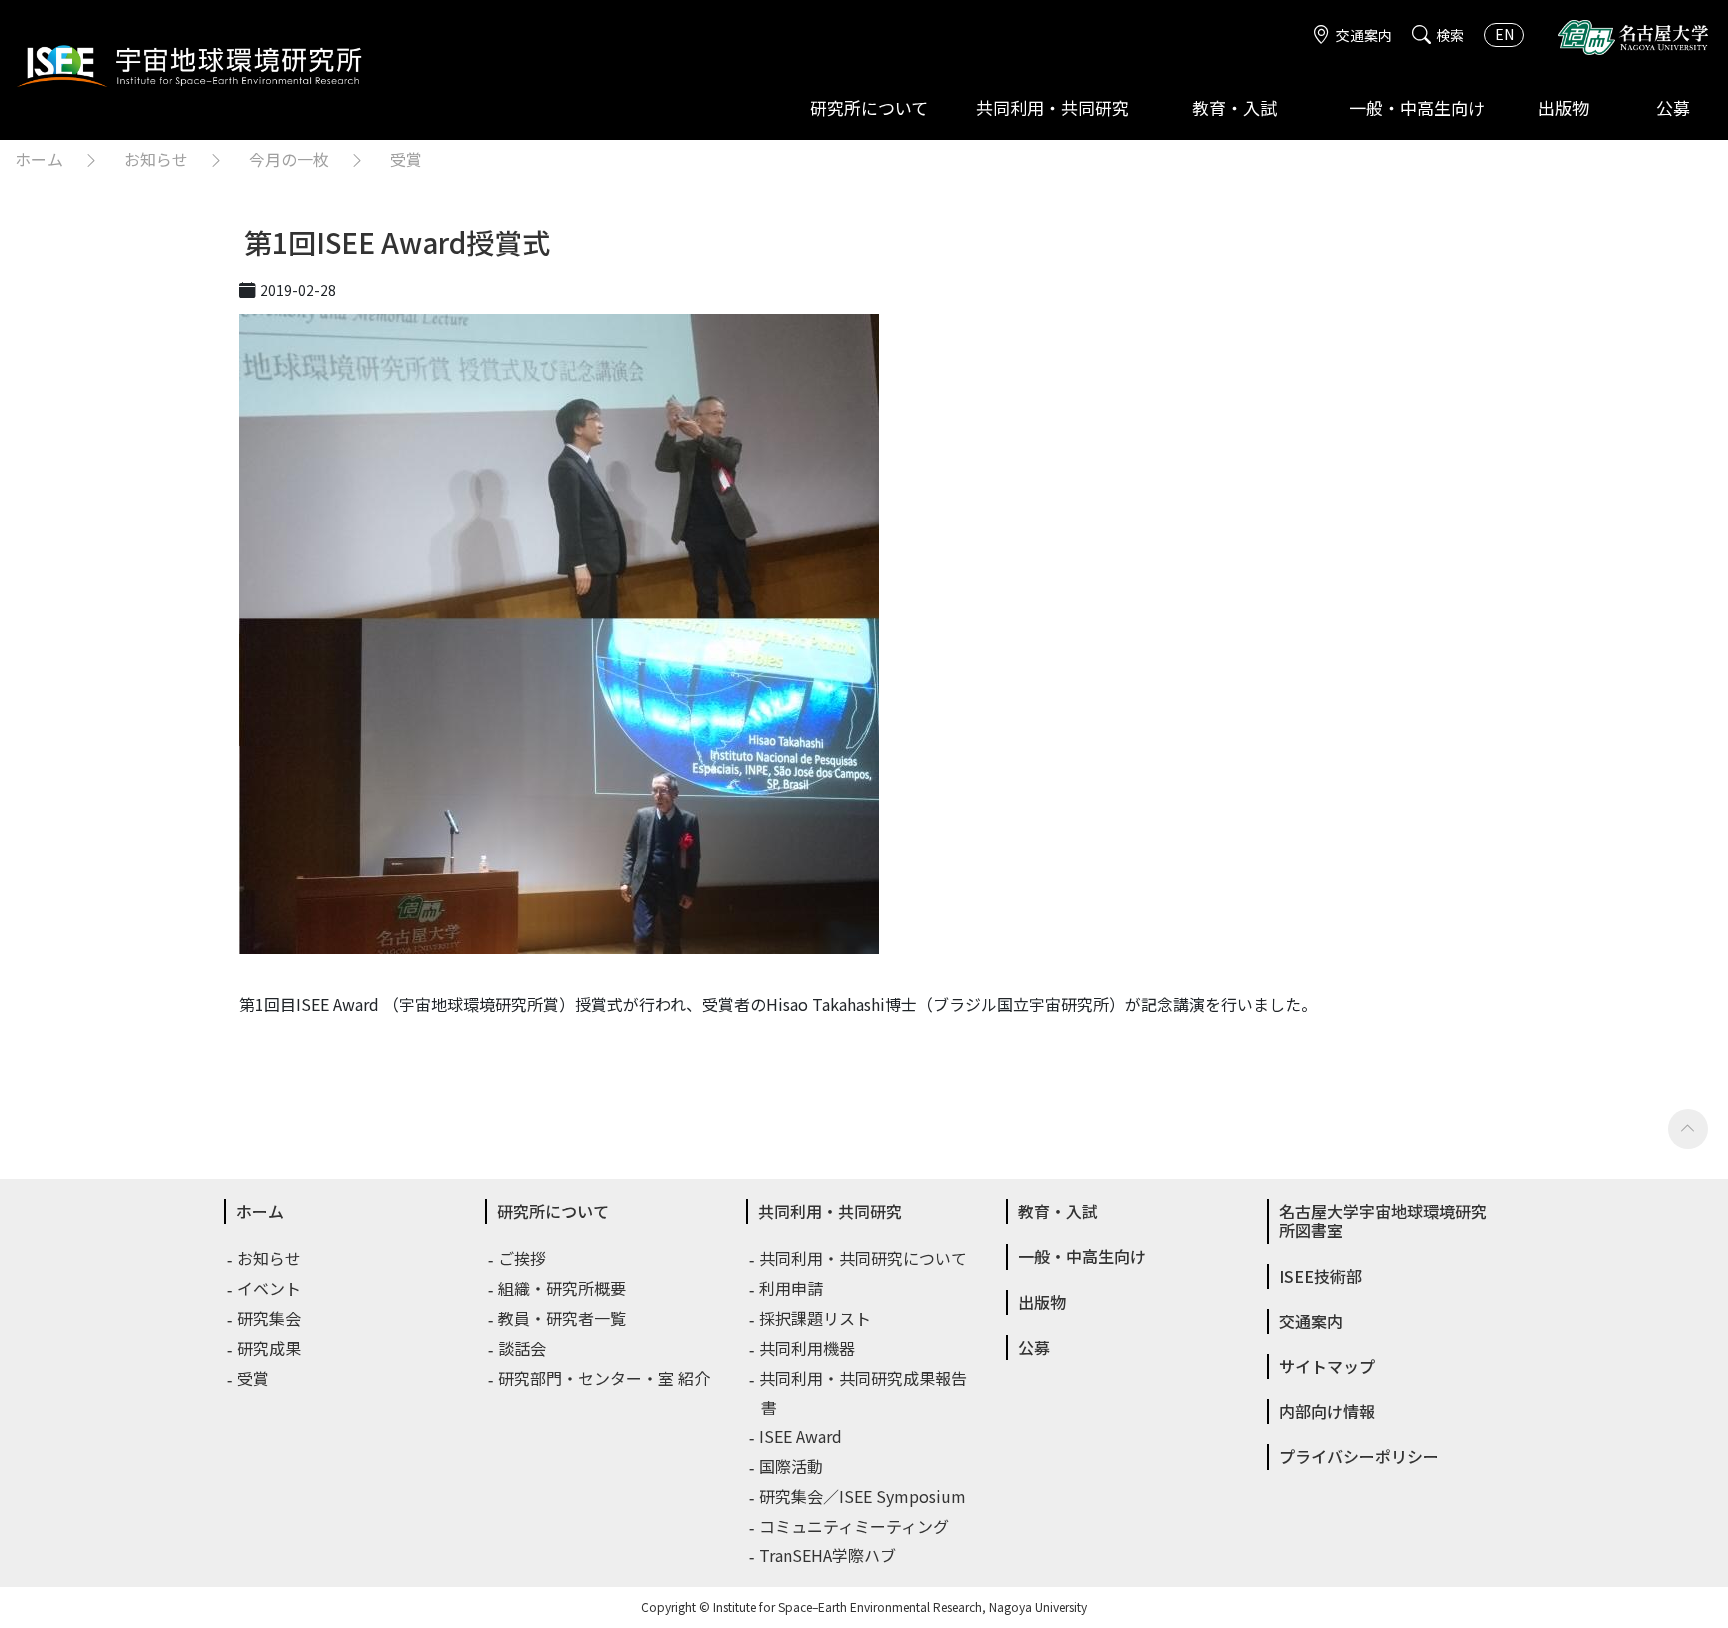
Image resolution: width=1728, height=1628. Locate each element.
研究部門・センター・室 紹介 (605, 1378)
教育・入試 (1234, 107)
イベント (270, 1288)
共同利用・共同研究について (864, 1258)
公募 (1673, 107)
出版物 (1563, 107)
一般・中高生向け (1417, 107)
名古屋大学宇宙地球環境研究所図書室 (1383, 1220)
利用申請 (792, 1288)
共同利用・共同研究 (1052, 107)
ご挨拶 (523, 1258)
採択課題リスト (816, 1318)
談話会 (523, 1348)
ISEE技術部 (1320, 1276)
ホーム (39, 159)
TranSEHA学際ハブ (828, 1555)
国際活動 (792, 1466)
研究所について (869, 107)
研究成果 (270, 1348)
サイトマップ (1327, 1366)
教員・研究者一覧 (563, 1318)
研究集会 (270, 1318)
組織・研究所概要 (563, 1288)
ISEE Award (801, 1436)
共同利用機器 (808, 1348)
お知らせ (156, 159)
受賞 (406, 159)
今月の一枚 (289, 159)
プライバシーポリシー (1359, 1456)
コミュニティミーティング (855, 1526)
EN (1504, 34)
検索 (1450, 35)
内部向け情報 (1327, 1411)
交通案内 (1364, 35)
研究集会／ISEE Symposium (863, 1496)
